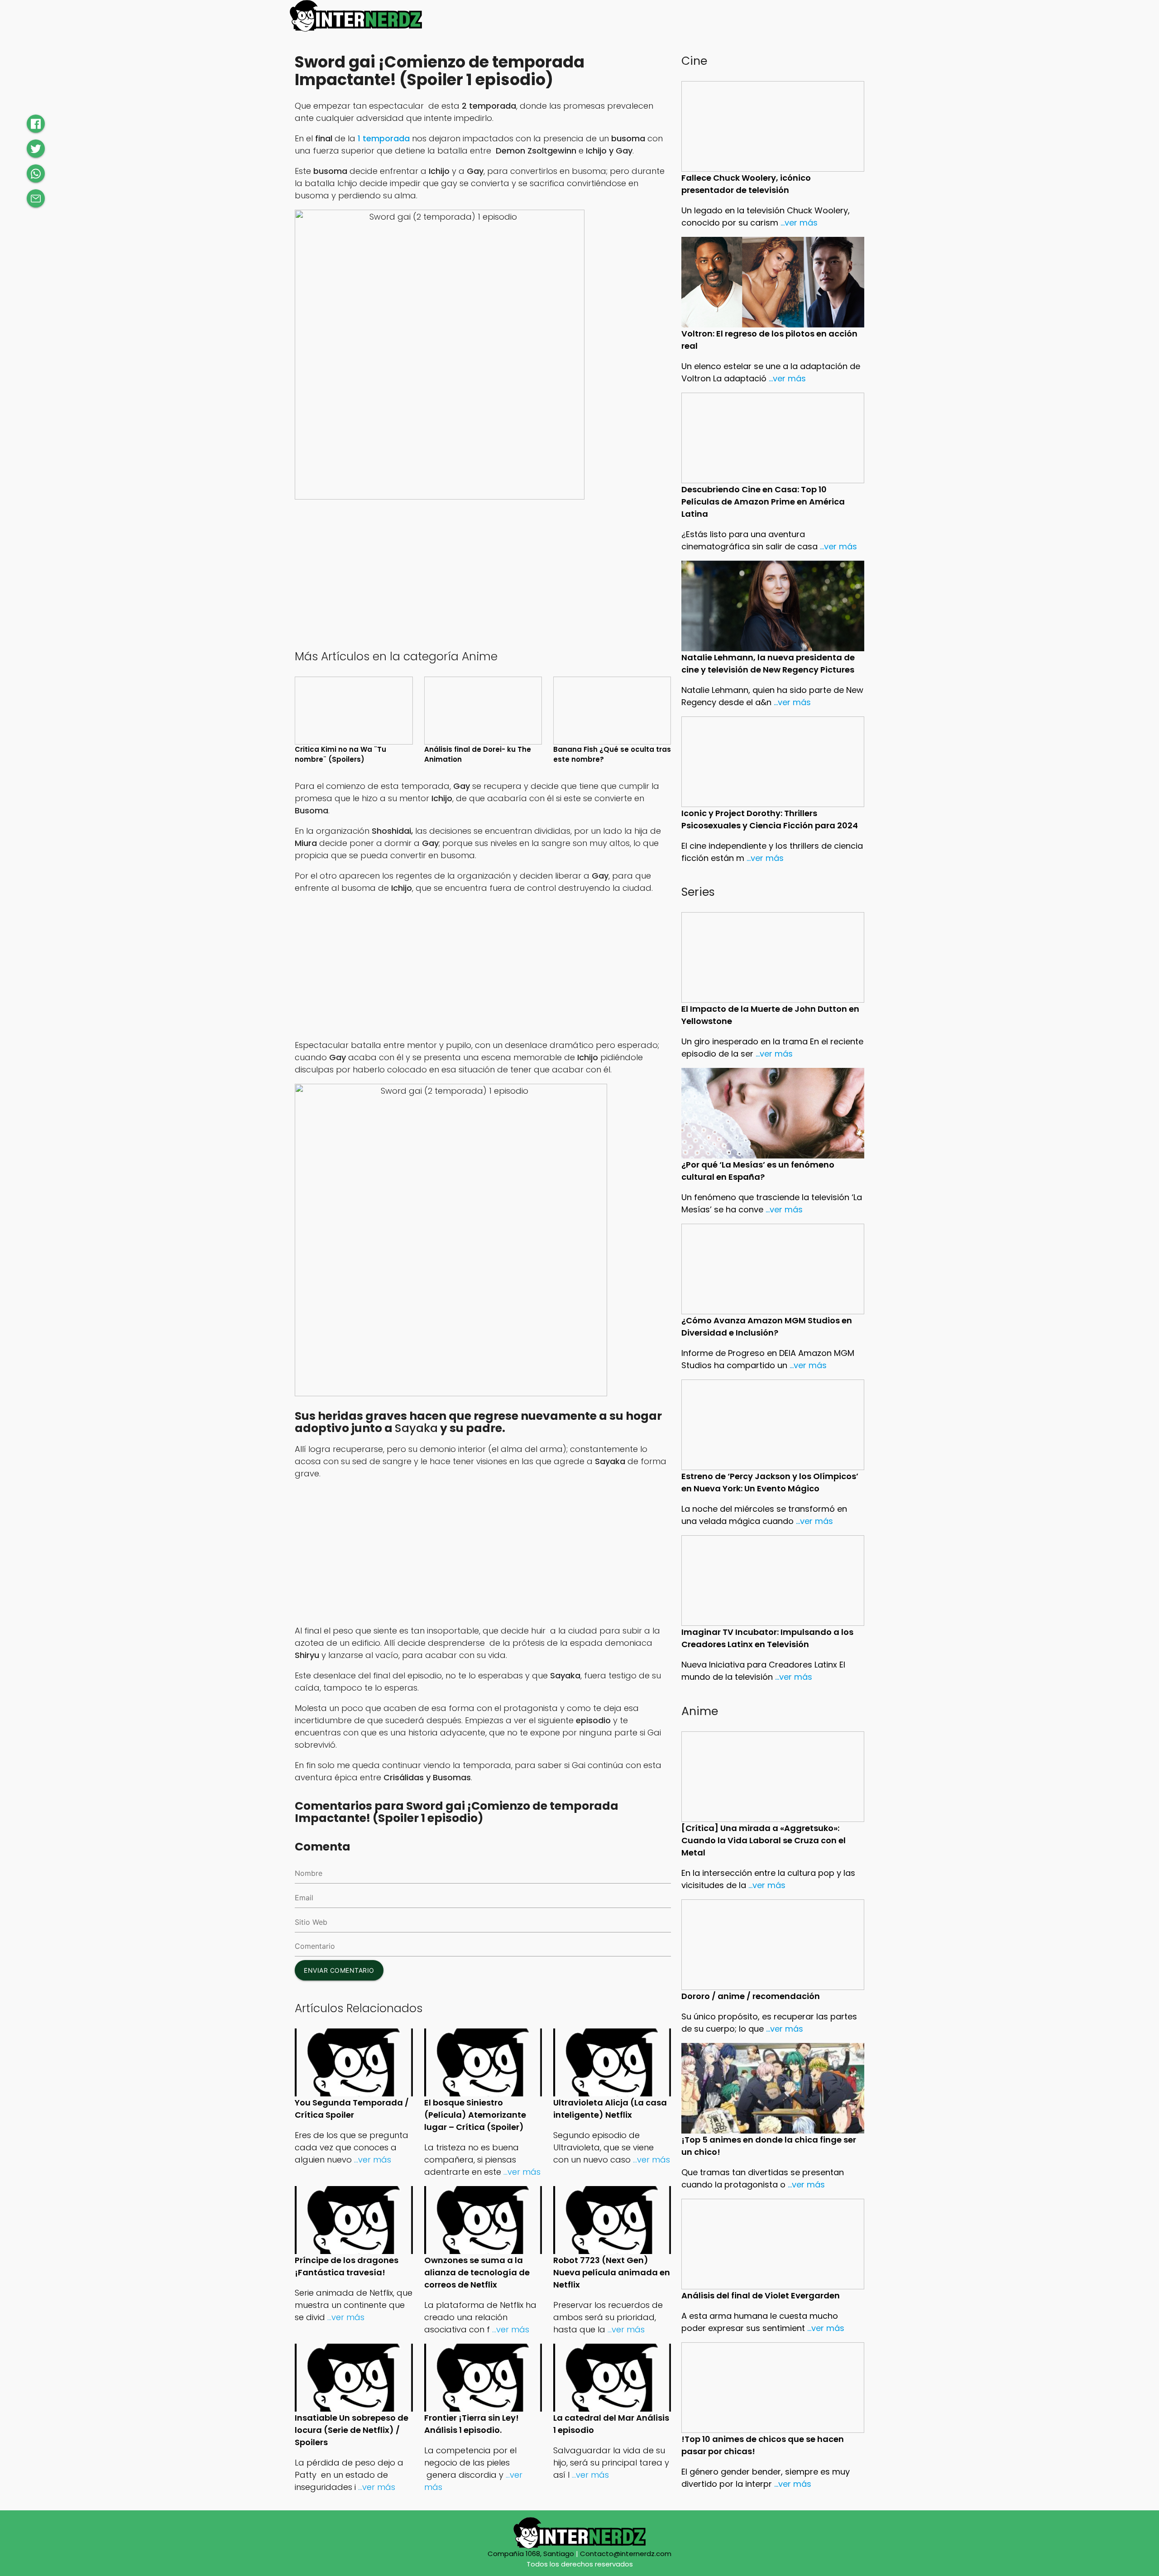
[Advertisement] (483, 573)
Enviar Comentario (339, 1970)
